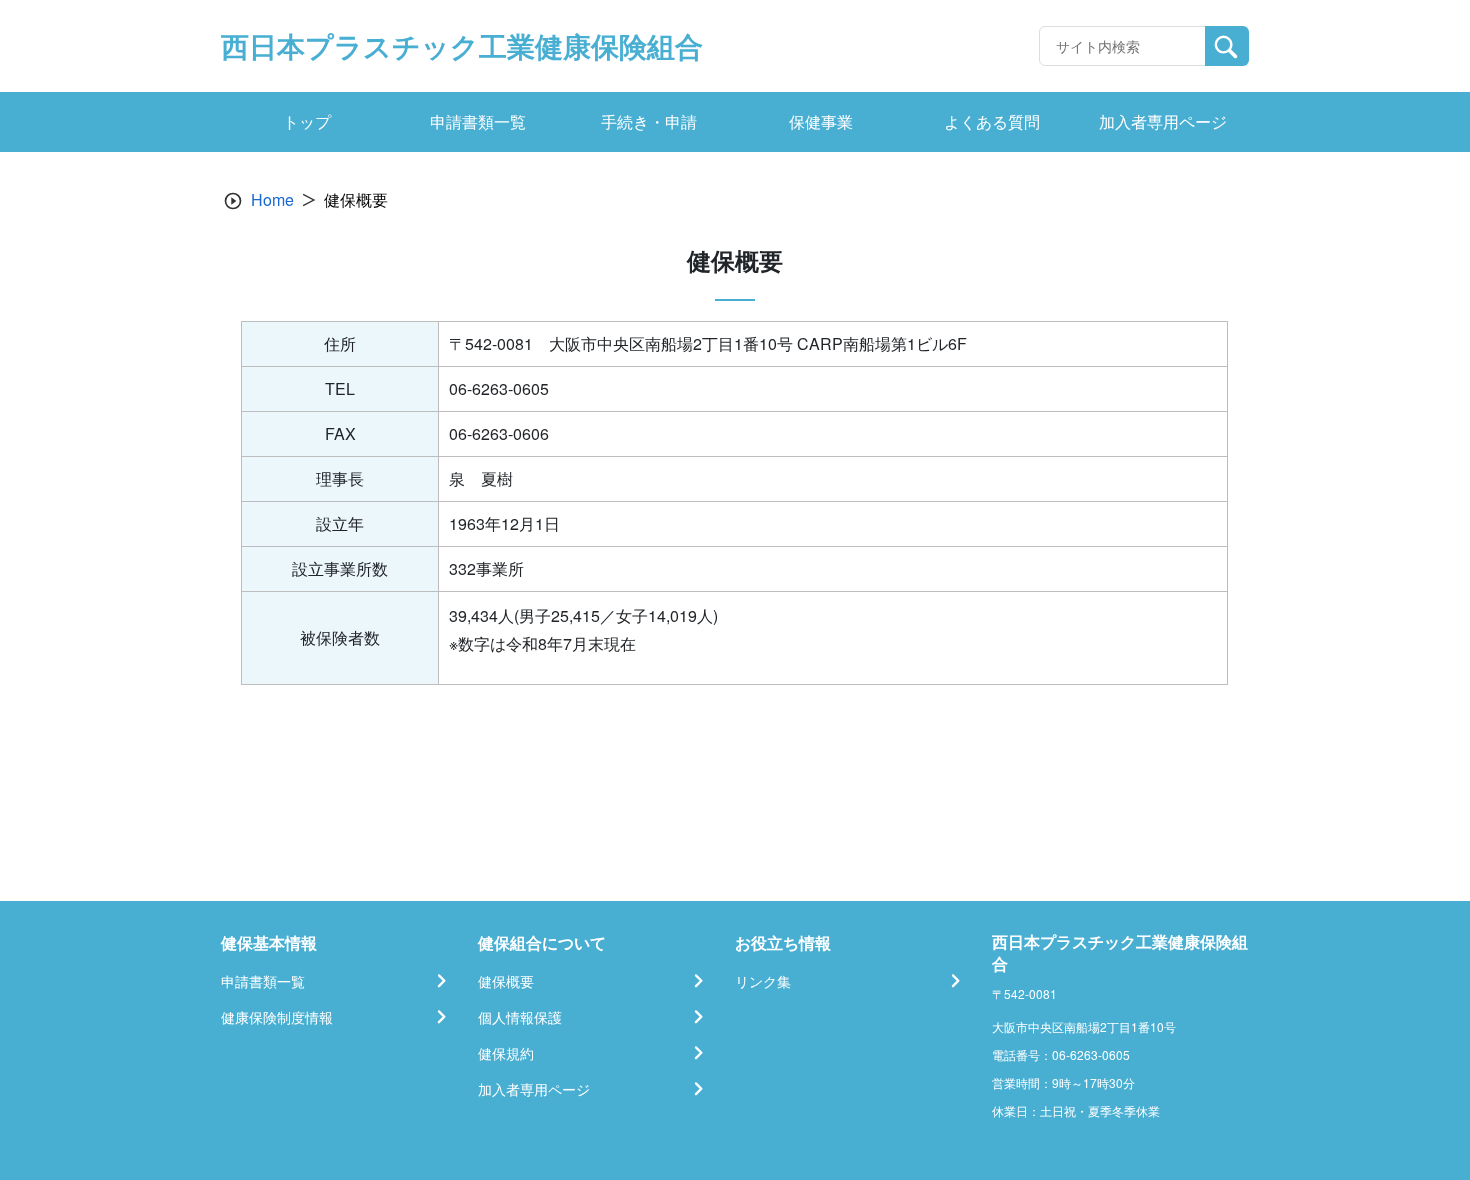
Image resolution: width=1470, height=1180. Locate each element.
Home (272, 199)
